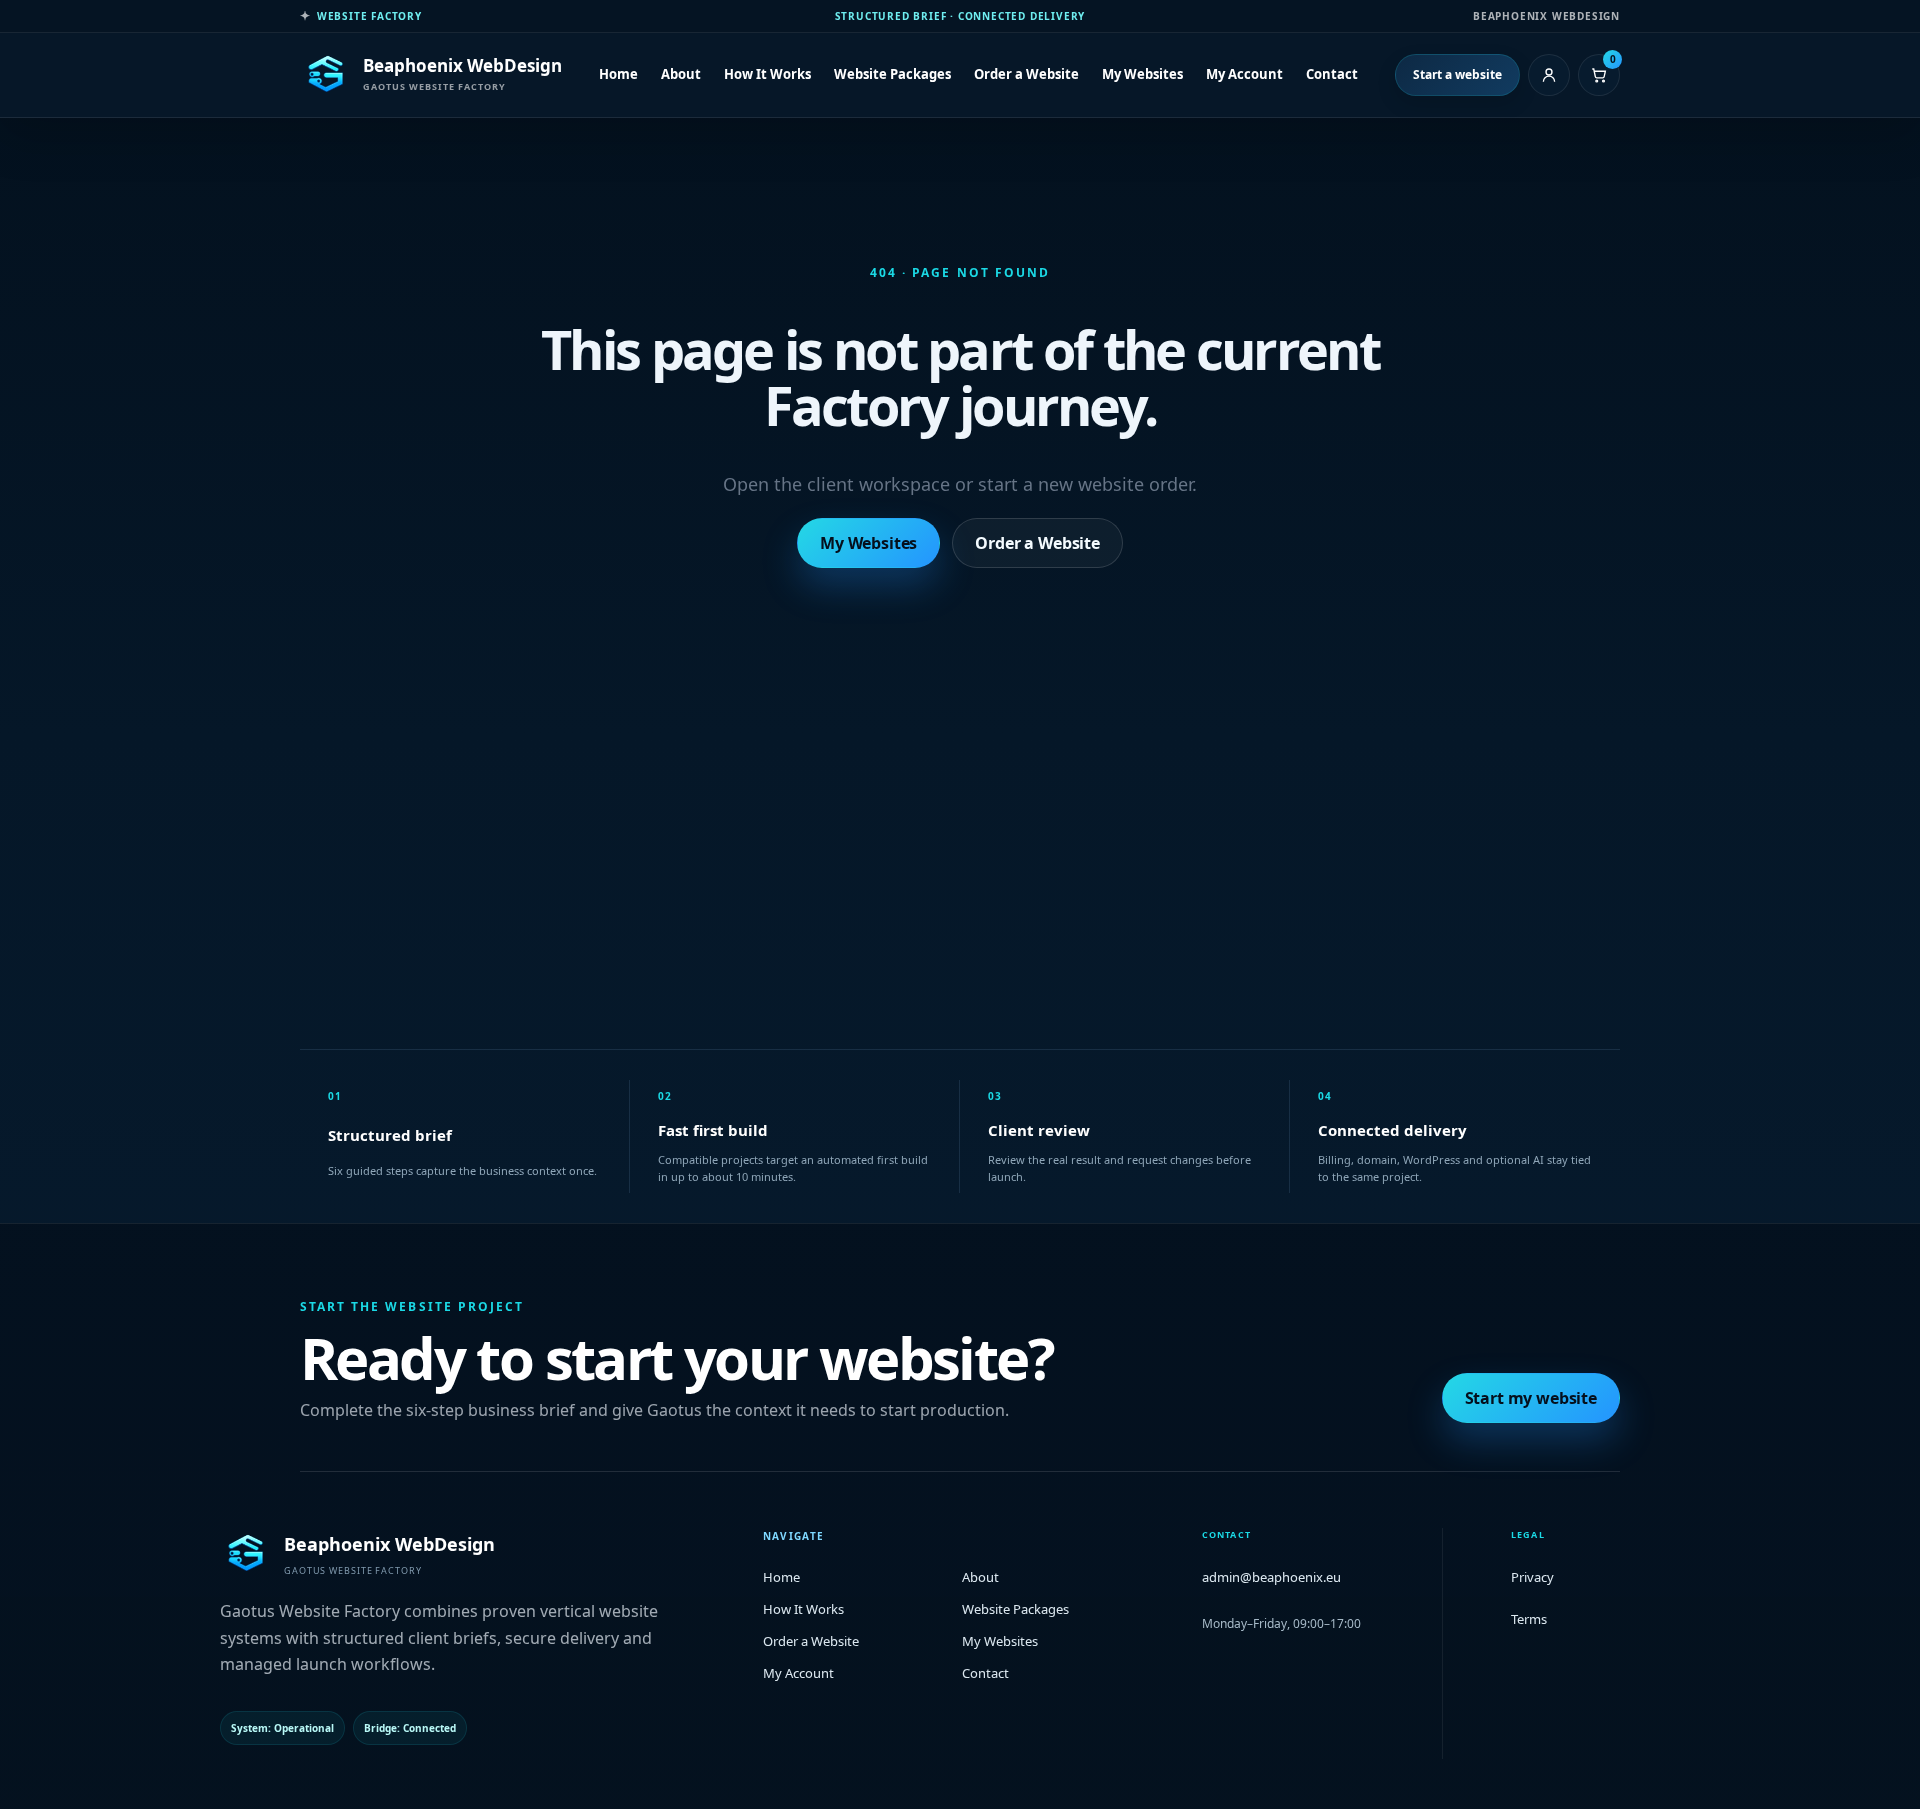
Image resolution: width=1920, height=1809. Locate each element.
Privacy (1532, 1577)
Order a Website (1026, 74)
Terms (1529, 1619)
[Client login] (1549, 75)
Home (618, 74)
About (681, 74)
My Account (1244, 74)
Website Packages (892, 74)
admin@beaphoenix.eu (1271, 1577)
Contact (1332, 74)
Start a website (1457, 74)
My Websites (1142, 74)
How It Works (767, 74)
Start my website (1531, 1398)
